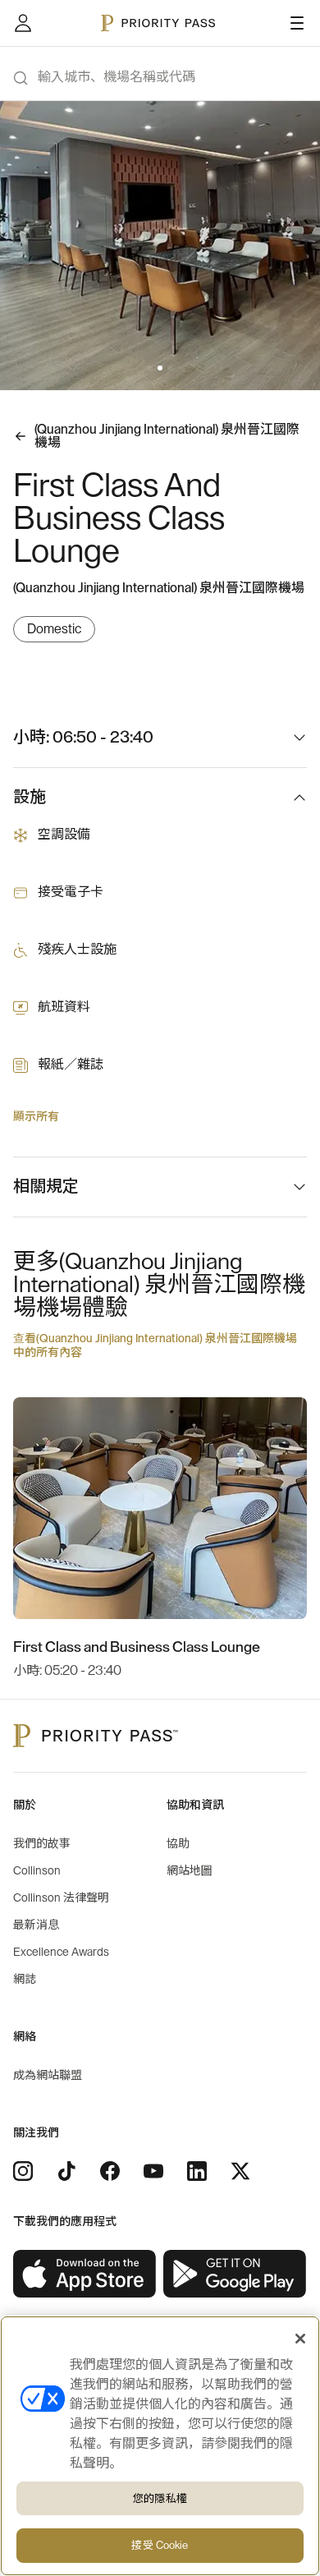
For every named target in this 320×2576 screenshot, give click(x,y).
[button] (150, 368)
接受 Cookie (160, 2545)
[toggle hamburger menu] (297, 23)
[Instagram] (23, 2171)
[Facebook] (110, 2171)
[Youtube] (153, 2171)
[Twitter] (240, 2171)
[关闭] (300, 2339)
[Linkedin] (197, 2171)
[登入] (23, 23)
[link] (85, 2274)
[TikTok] (66, 2171)
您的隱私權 (160, 2498)
